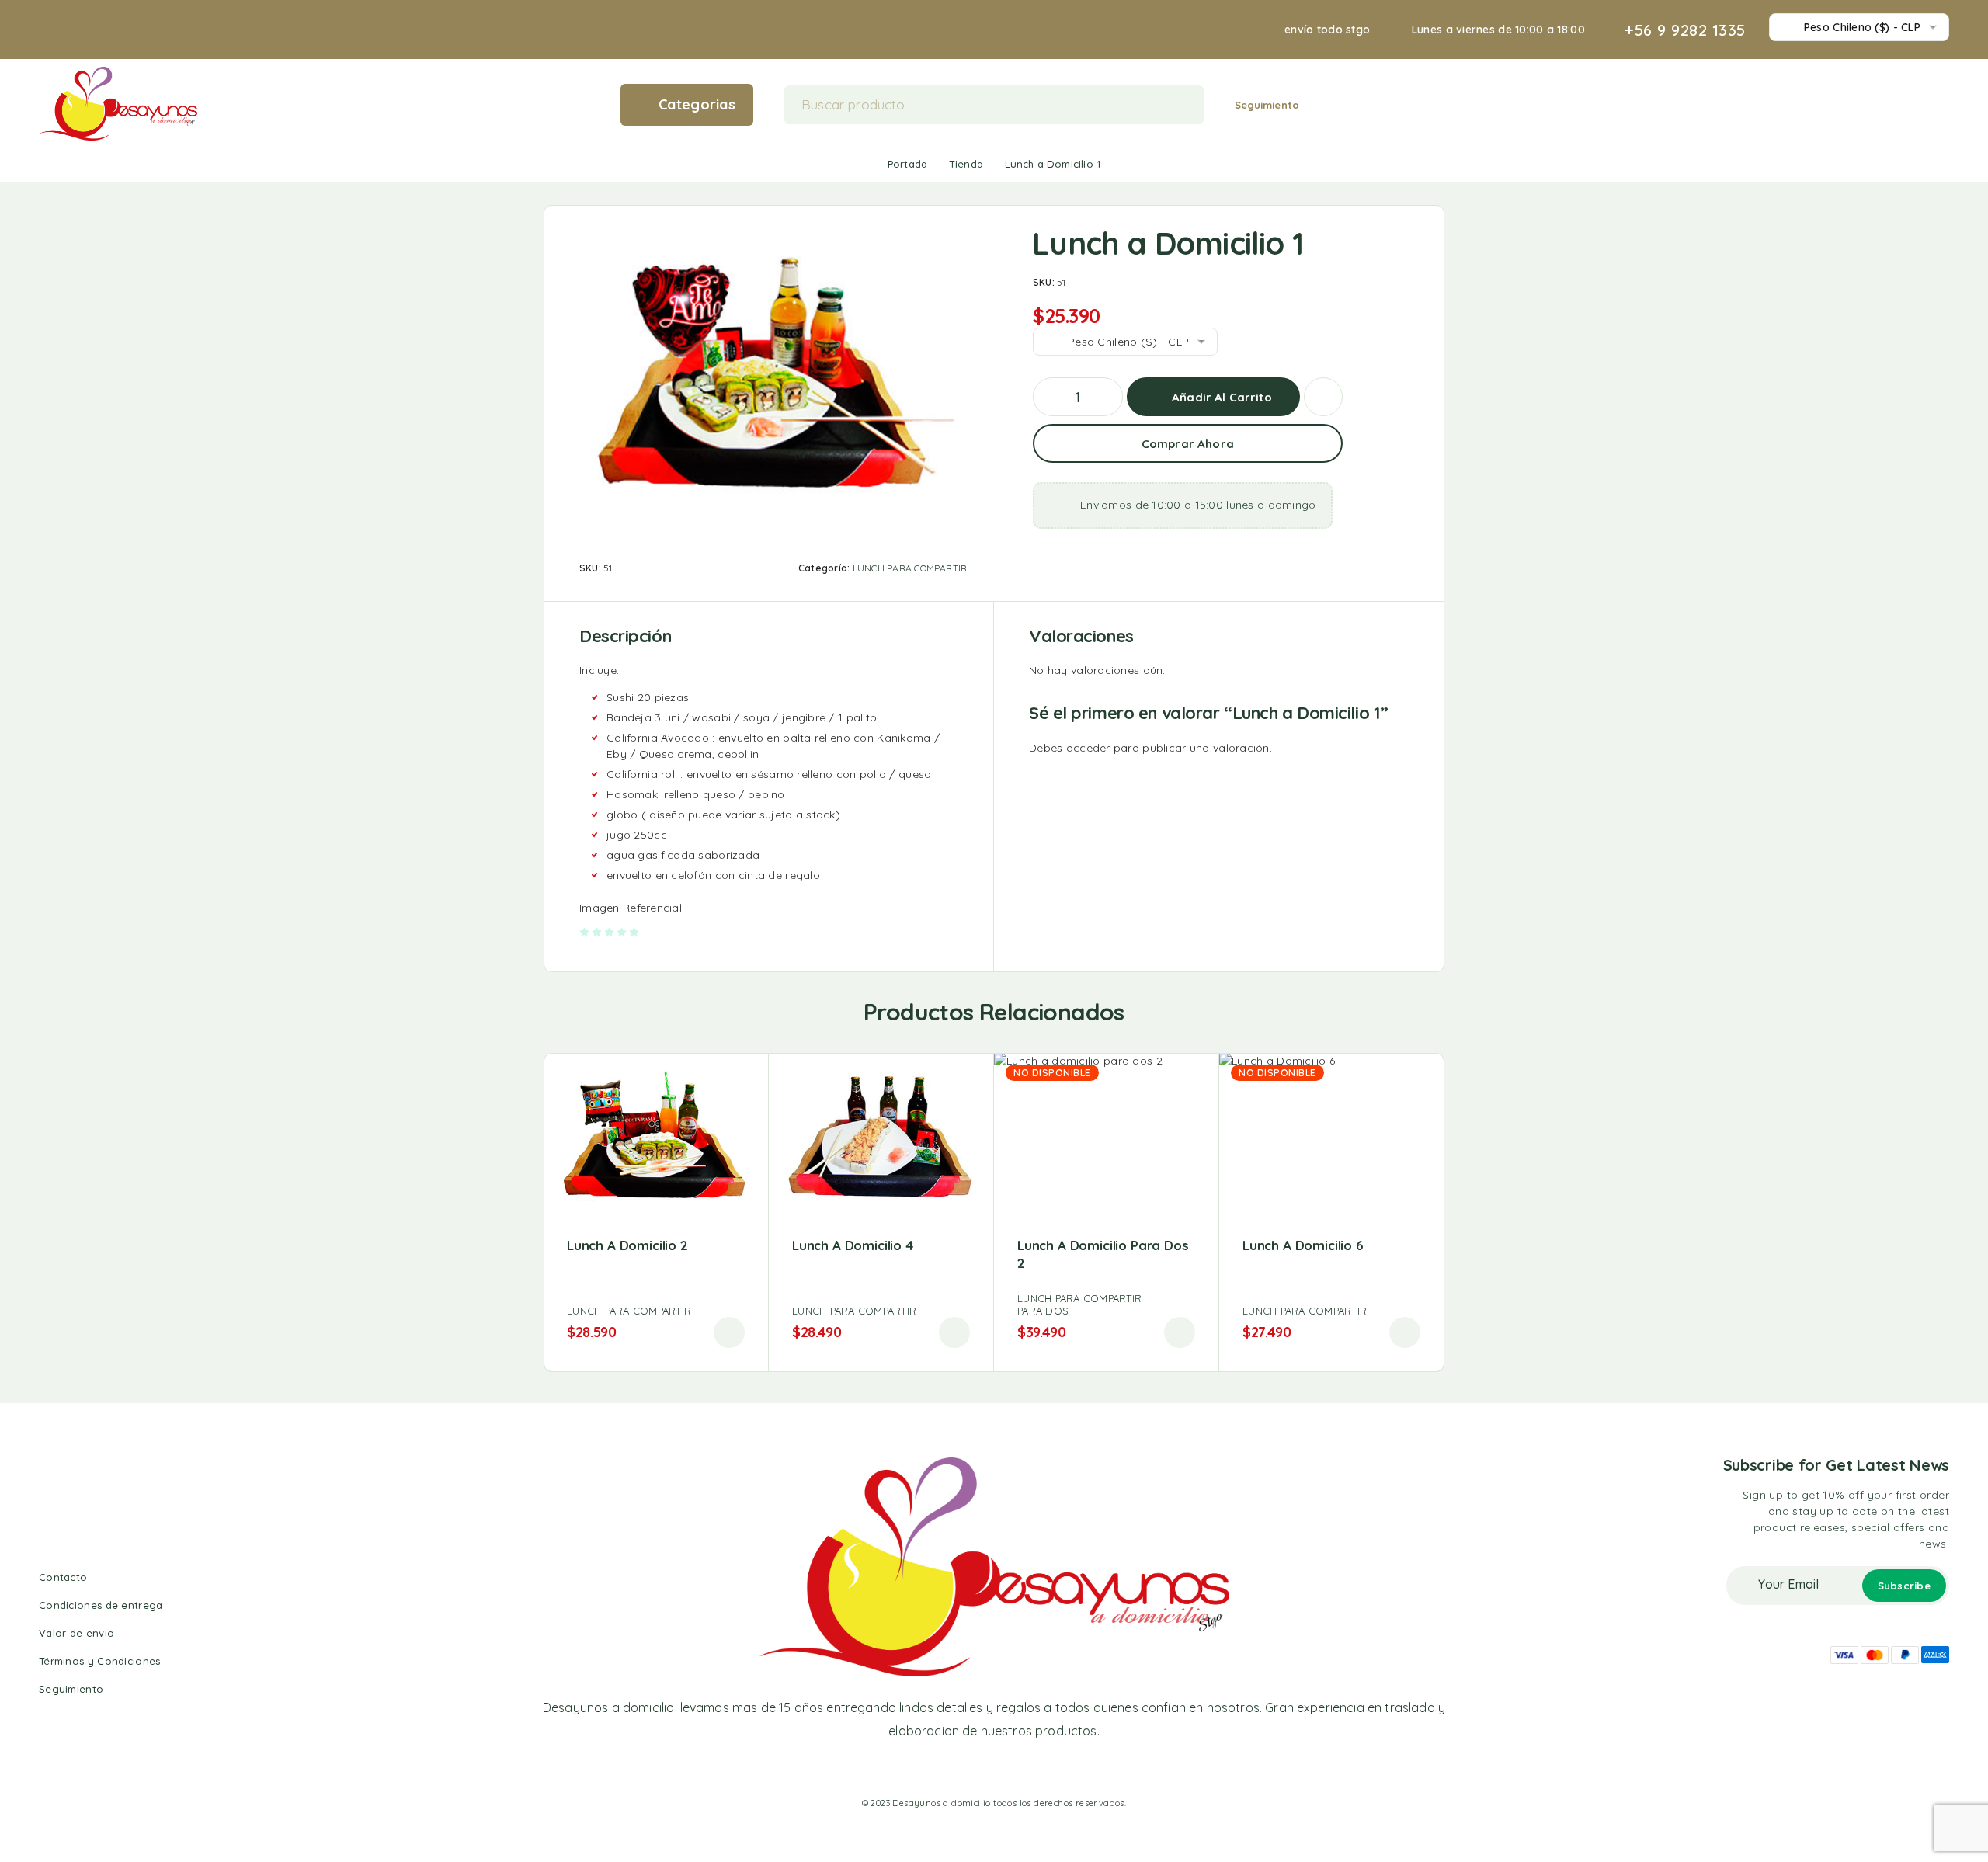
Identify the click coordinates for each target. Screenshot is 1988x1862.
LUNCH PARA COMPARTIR (910, 568)
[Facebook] (951, 1770)
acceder (1088, 748)
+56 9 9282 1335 (1685, 30)
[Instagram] (980, 1770)
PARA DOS (1043, 1311)
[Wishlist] (1918, 103)
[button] (729, 1332)
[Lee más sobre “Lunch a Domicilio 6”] (1405, 1332)
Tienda (966, 164)
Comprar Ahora (1188, 444)
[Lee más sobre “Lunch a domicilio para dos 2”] (1180, 1332)
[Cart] (1943, 103)
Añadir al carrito (1222, 397)
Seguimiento (1267, 105)
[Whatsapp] (1008, 1770)
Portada (907, 164)
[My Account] (1894, 104)
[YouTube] (1036, 1770)
